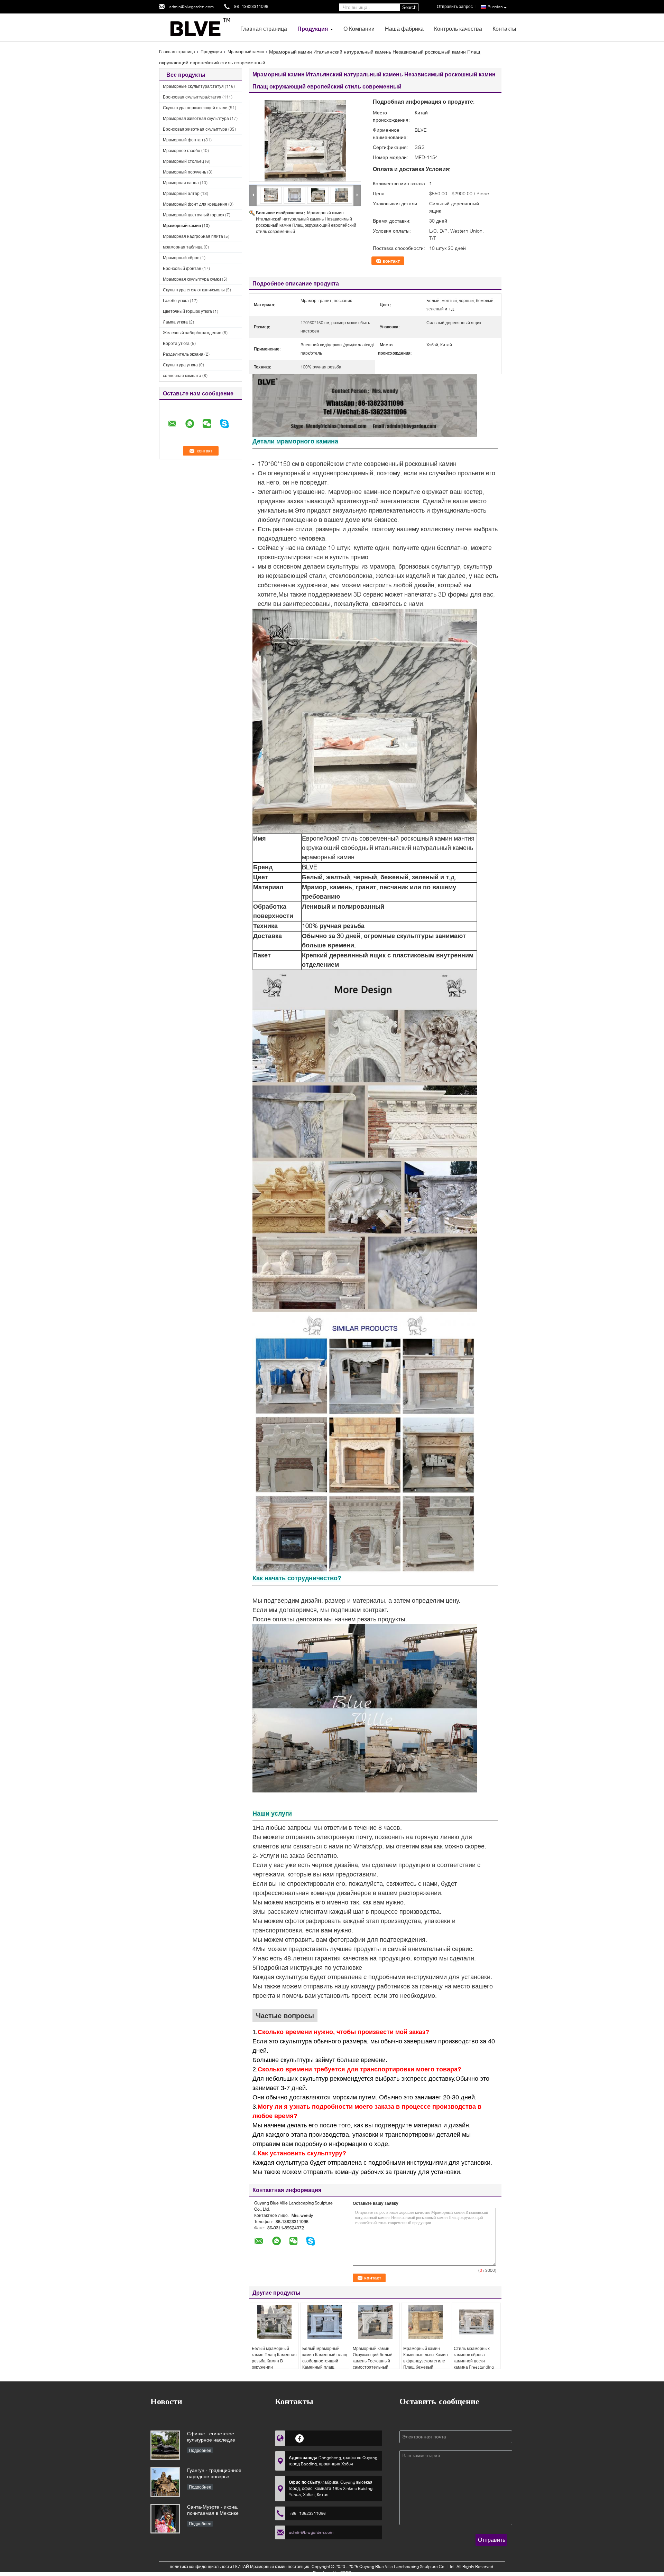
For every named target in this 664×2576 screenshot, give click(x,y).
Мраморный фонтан (183, 140)
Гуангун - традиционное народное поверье (214, 2473)
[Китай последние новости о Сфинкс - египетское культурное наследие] (165, 2445)
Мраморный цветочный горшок (193, 215)
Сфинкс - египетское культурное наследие (211, 2437)
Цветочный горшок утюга (187, 311)
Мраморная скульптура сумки (192, 279)
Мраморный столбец (183, 161)
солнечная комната (182, 376)
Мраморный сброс (181, 258)
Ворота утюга (176, 343)
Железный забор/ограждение (192, 333)
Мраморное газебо (182, 151)
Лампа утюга (175, 322)
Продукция (313, 29)
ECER (346, 2573)
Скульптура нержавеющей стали (195, 108)
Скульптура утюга (180, 365)
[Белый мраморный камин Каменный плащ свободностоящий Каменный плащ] (325, 2322)
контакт (391, 261)
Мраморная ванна (181, 183)
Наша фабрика (404, 29)
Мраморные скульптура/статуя (193, 86)
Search (409, 7)
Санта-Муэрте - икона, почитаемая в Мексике (213, 2510)
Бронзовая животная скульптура (195, 129)
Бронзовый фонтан (182, 268)
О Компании (359, 29)
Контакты (504, 29)
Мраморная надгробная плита (193, 236)
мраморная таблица (183, 247)
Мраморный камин (246, 52)
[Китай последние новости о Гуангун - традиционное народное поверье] (165, 2482)
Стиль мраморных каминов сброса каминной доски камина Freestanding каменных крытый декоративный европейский (474, 2367)
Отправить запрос (455, 6)
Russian (495, 7)
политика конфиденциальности (201, 2566)
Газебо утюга (176, 301)
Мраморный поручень (185, 172)
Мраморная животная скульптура (196, 118)
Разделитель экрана (183, 354)
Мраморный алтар (181, 193)
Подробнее (200, 2450)
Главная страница (264, 29)
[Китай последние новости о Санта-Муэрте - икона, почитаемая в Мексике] (165, 2519)
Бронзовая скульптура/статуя (192, 97)
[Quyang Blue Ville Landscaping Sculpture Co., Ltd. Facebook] (300, 2437)
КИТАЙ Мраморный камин (261, 2566)
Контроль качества (458, 29)
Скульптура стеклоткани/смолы (194, 290)
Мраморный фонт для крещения (195, 204)
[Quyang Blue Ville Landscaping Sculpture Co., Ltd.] (197, 27)
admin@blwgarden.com (191, 7)
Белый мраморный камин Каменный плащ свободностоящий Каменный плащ (325, 2358)
